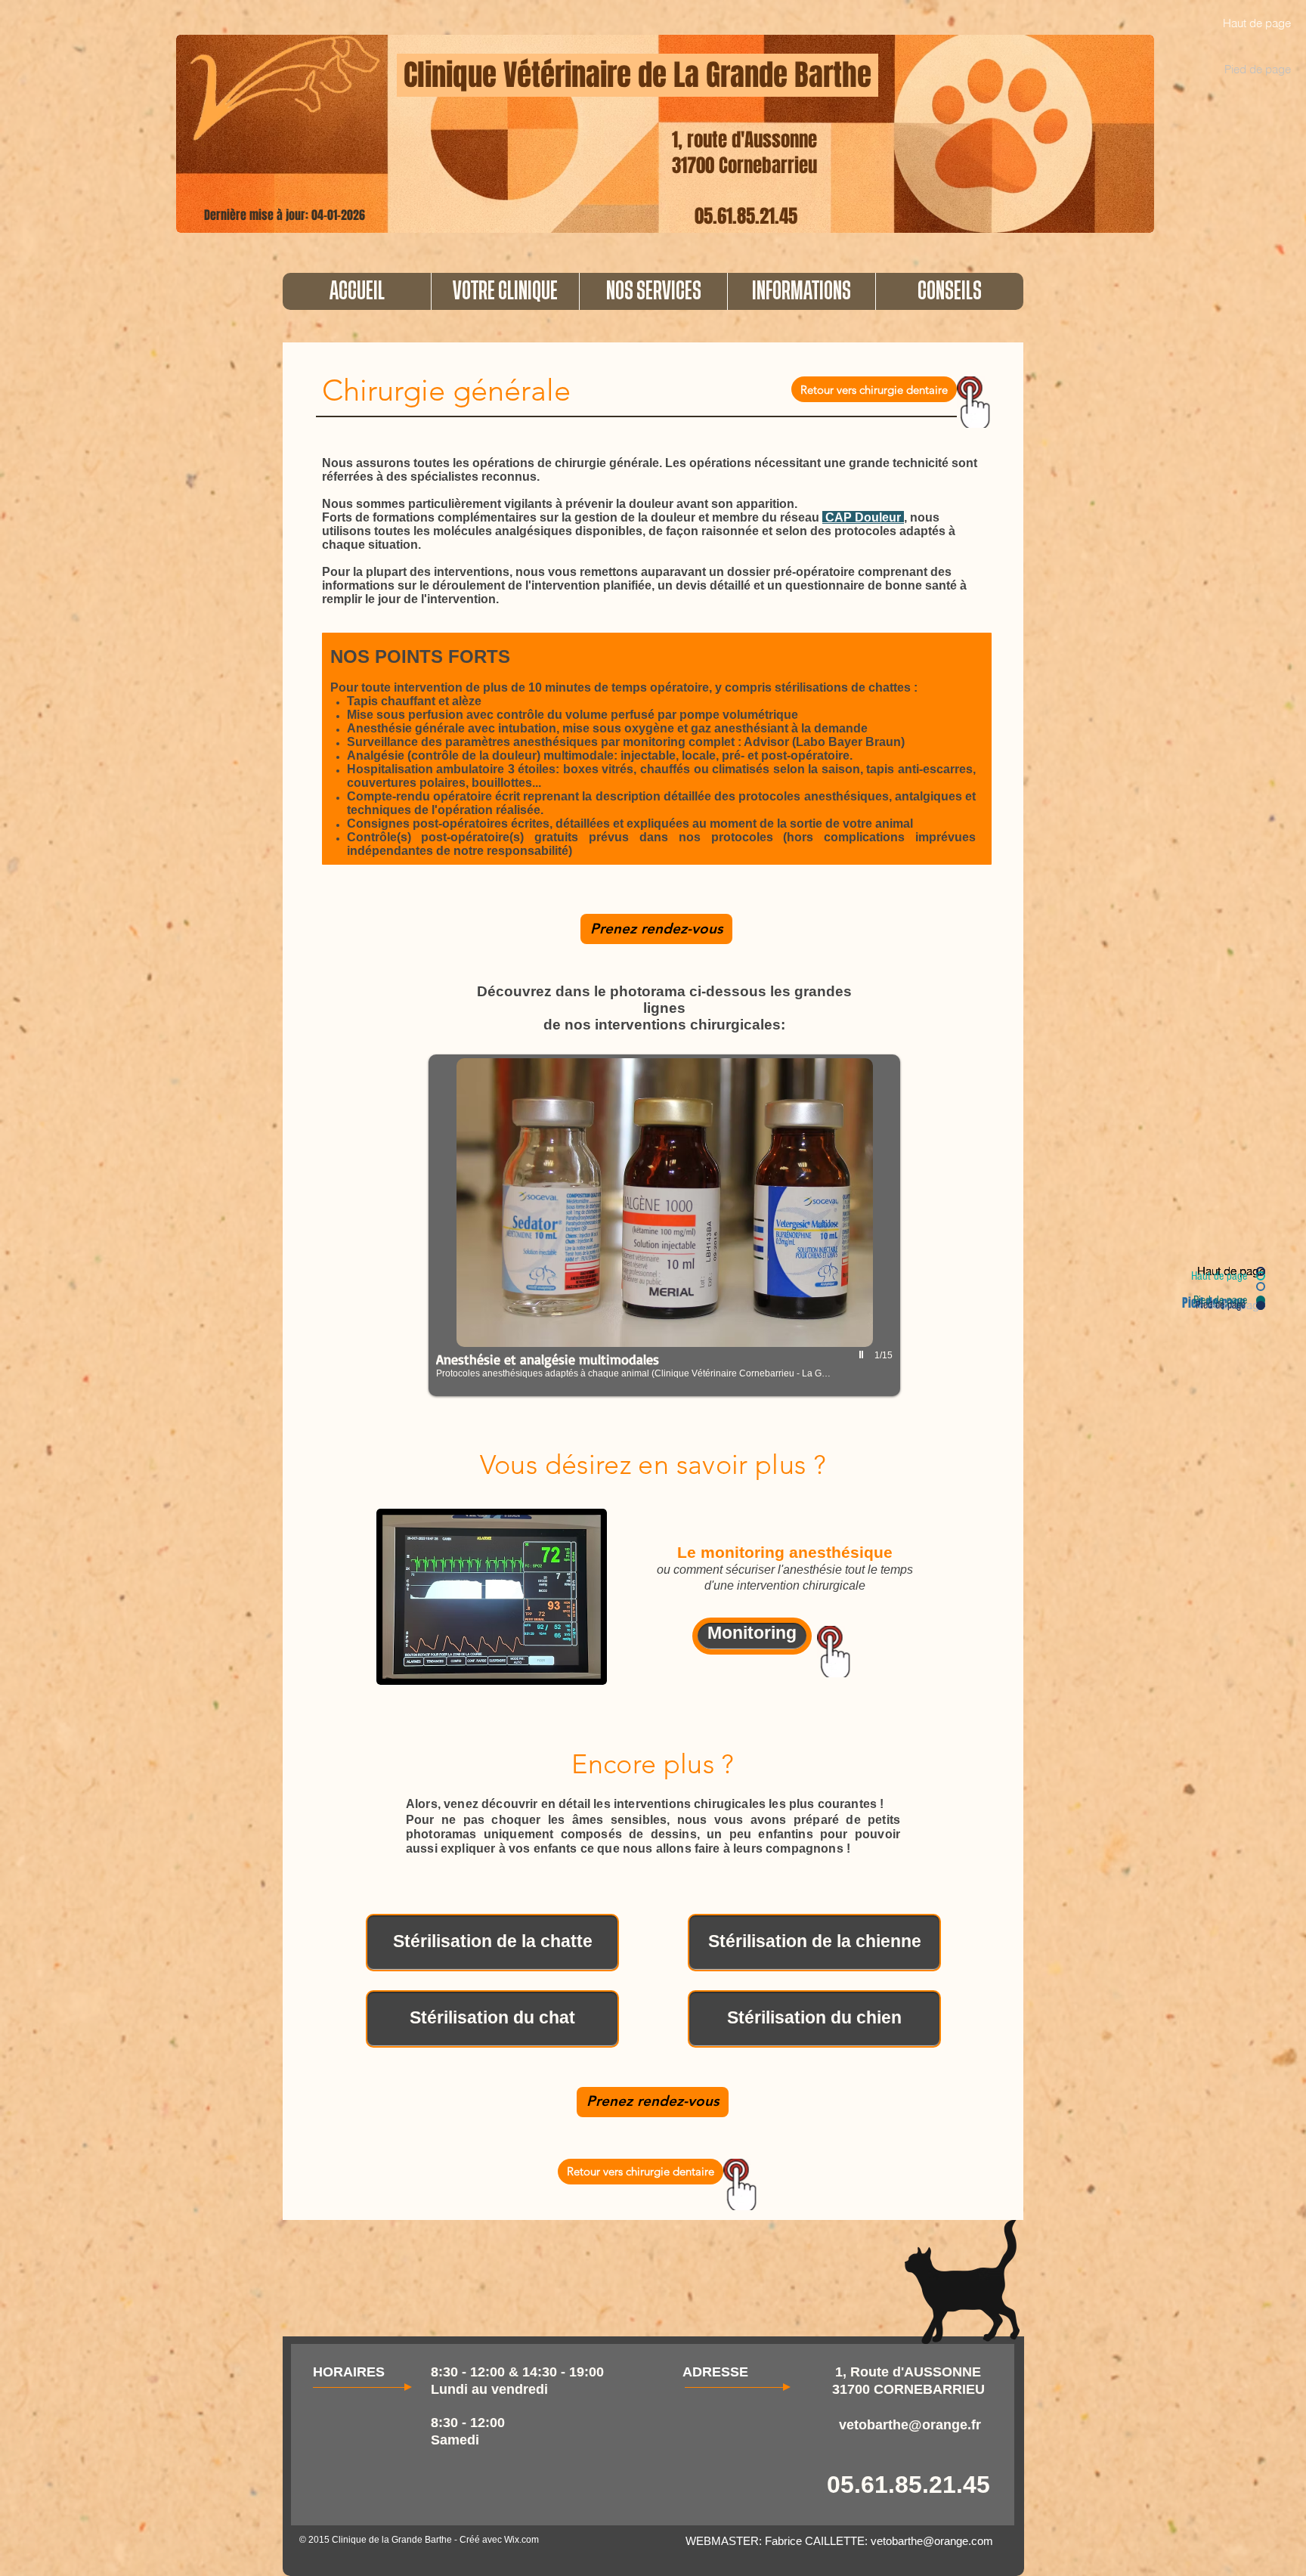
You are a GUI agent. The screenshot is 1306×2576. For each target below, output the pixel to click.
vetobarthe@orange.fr (910, 2425)
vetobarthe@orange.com (932, 2541)
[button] (505, 291)
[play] (863, 1355)
